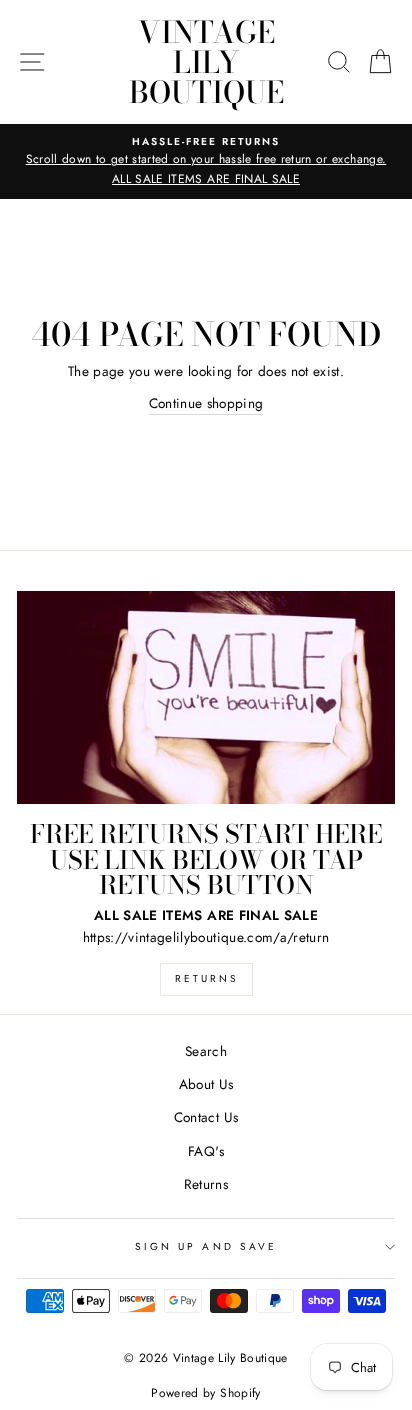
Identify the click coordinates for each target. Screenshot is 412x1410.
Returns (206, 978)
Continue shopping (206, 403)
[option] (206, 161)
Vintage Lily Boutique (206, 62)
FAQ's (206, 1151)
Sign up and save (206, 1246)
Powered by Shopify (205, 1393)
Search (206, 1051)
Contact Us (206, 1117)
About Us (206, 1084)
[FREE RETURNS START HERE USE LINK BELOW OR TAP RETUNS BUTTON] (206, 697)
